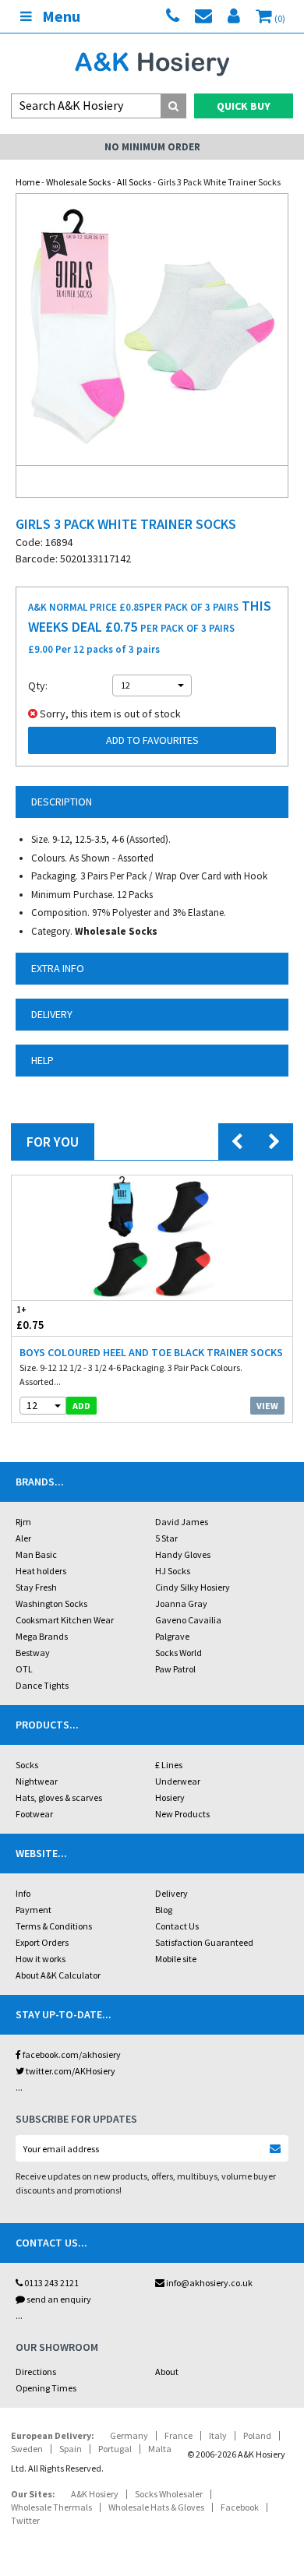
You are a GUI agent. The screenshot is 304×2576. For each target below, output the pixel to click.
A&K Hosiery (95, 2494)
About (167, 2372)
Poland (257, 2435)
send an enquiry (58, 2299)
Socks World (179, 1653)
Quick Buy (244, 106)
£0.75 (30, 1318)
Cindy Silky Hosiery (193, 1587)
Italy (218, 2435)
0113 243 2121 (51, 2283)
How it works (41, 1959)
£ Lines (169, 1765)
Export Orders (42, 1942)
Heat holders (41, 1571)
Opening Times (46, 2388)
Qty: (38, 685)
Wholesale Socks (78, 182)
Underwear (178, 1781)
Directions (36, 2372)
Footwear (34, 1814)
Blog (164, 1910)
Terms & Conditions (54, 1926)
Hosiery (170, 1797)
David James (182, 1522)
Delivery (171, 1893)
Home (28, 182)
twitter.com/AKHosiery (70, 2071)
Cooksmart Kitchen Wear (65, 1620)
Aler (23, 1538)
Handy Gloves (183, 1554)
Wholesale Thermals (51, 2507)
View (267, 1406)
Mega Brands (42, 1636)
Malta (160, 2449)
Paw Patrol (175, 1669)
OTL (24, 1669)
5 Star (166, 1538)
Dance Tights (42, 1685)
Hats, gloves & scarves (59, 1797)
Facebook (240, 2507)
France (179, 2435)
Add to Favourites (152, 740)
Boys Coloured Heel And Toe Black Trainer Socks (151, 1352)
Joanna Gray (181, 1603)
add (81, 1406)
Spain (71, 2449)
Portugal (115, 2449)
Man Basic (36, 1554)
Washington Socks (51, 1603)
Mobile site (176, 1959)
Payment (34, 1910)
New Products (182, 1814)
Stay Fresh (36, 1587)
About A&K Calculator (58, 1975)
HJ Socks (173, 1571)
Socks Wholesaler (169, 2494)
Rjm (23, 1522)
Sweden (27, 2449)
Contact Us (177, 1926)
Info (23, 1893)
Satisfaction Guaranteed (204, 1942)
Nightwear (37, 1781)
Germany (129, 2435)
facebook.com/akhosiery (71, 2054)
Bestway (33, 1653)
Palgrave (172, 1636)
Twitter (25, 2520)
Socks (27, 1765)
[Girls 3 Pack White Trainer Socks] (152, 329)
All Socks (134, 182)
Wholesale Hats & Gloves (156, 2507)
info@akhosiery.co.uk (209, 2283)
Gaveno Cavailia (188, 1620)
